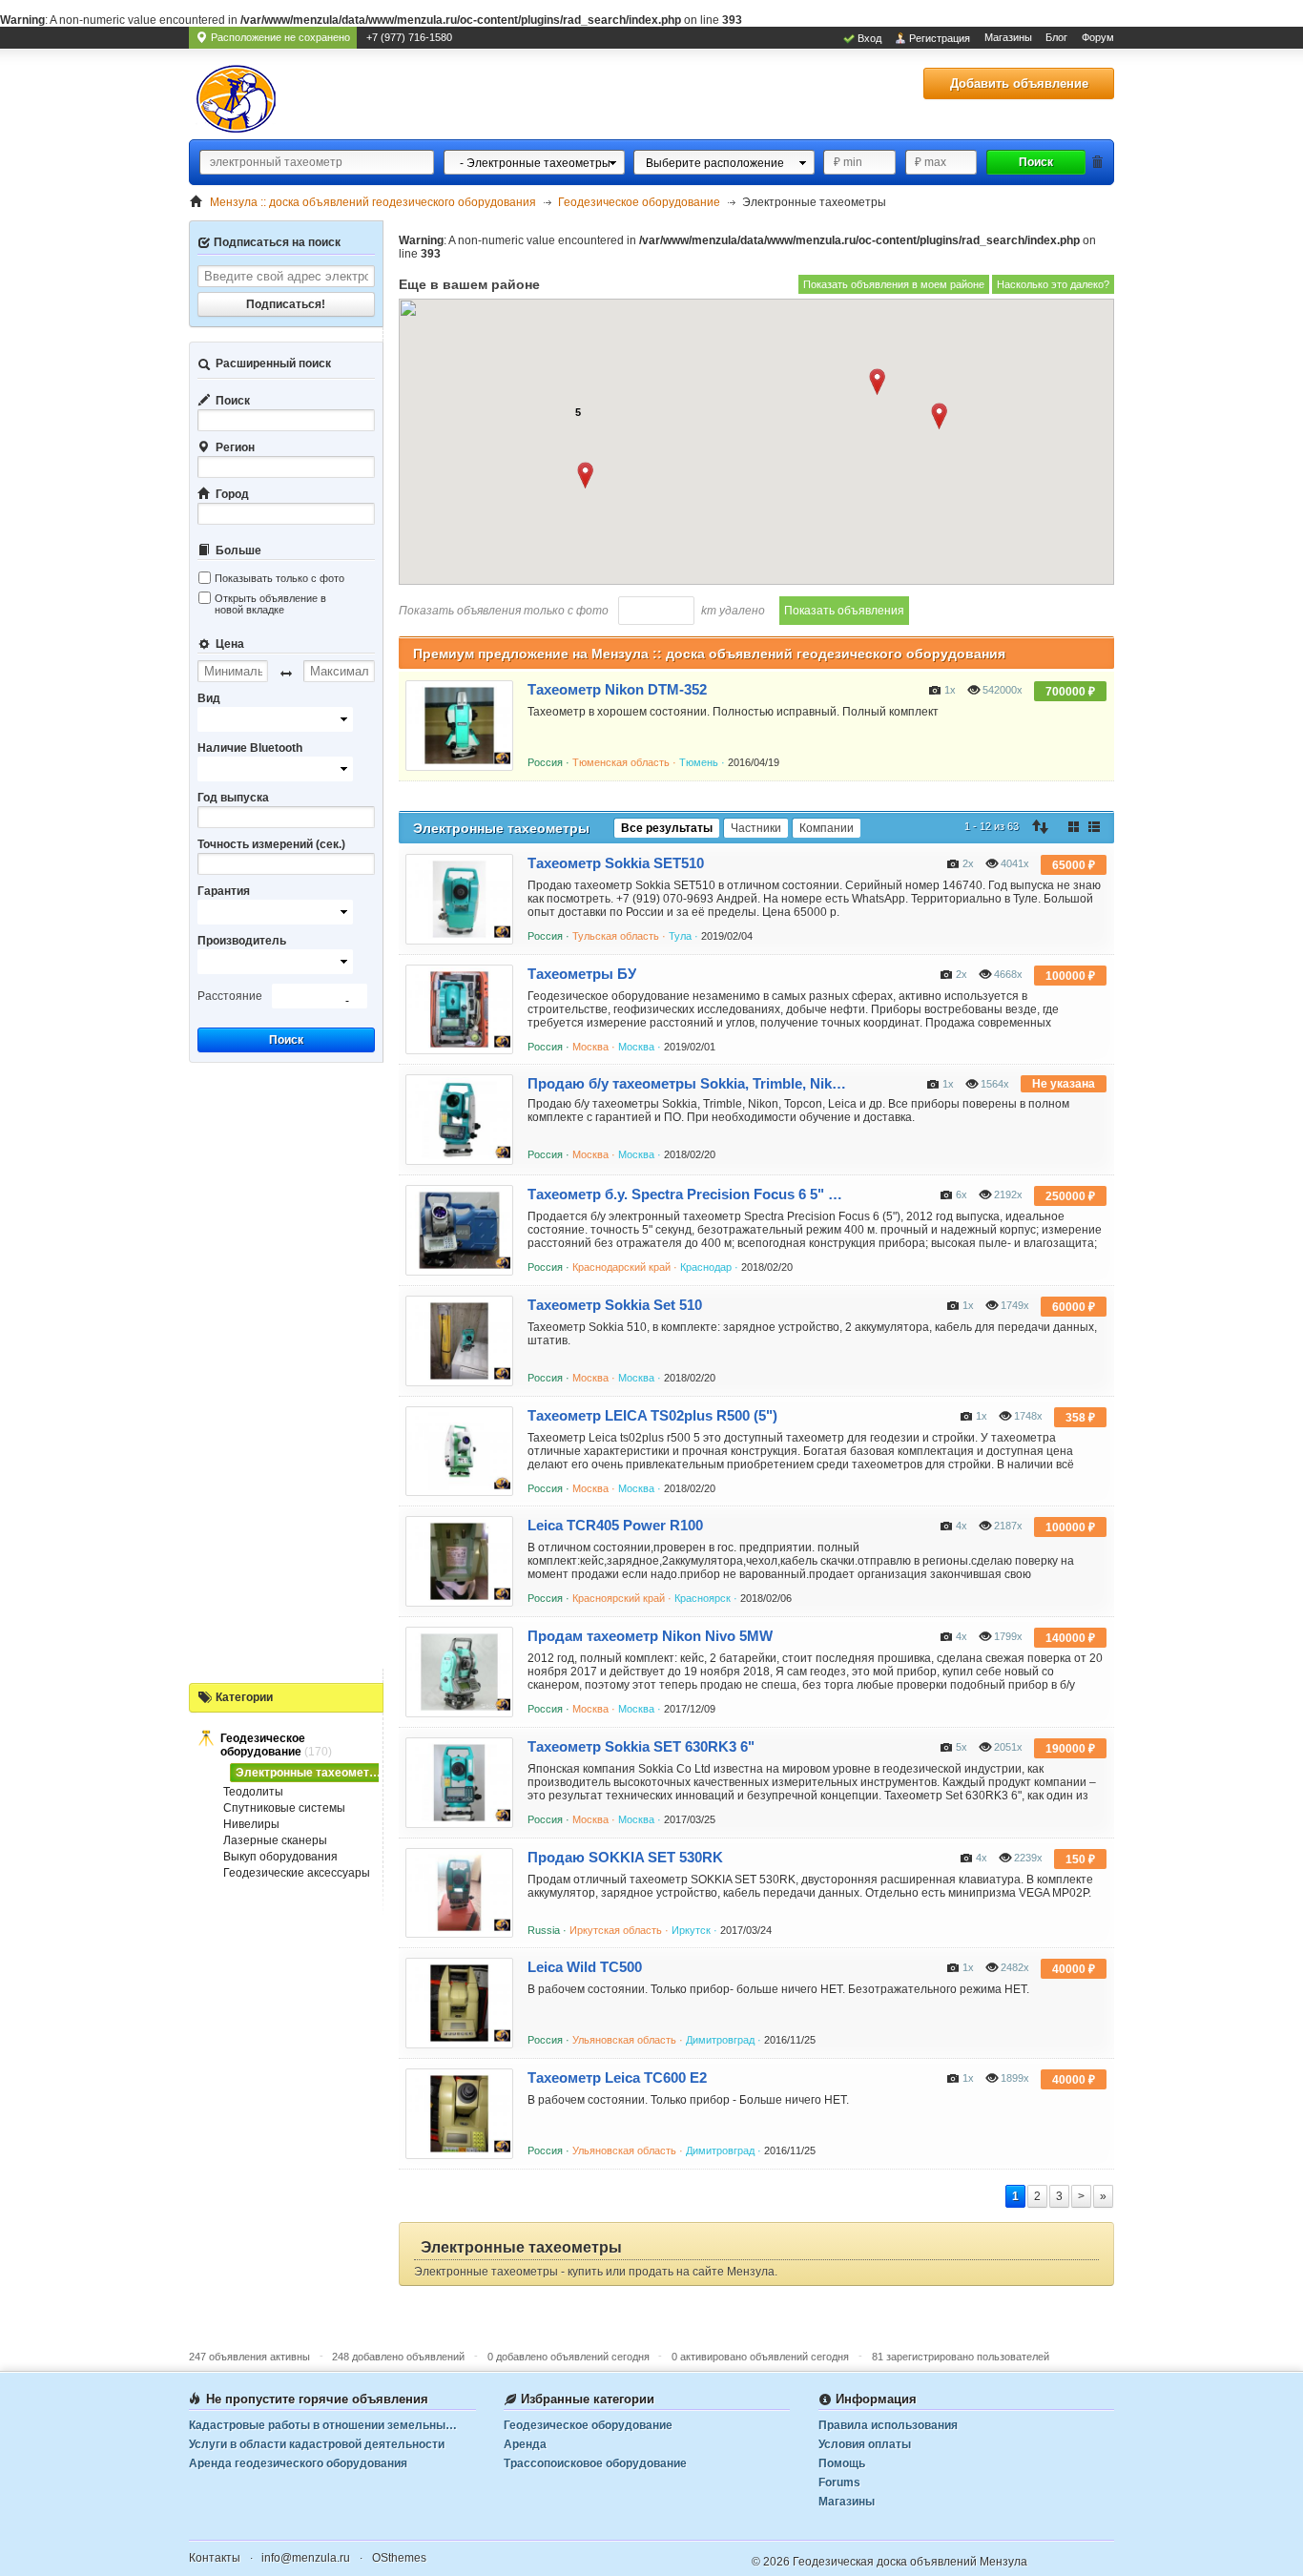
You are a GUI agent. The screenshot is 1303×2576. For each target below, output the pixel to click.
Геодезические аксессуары (297, 1873)
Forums (839, 2483)
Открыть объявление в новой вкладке (270, 604)
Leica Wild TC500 (585, 1967)
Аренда (525, 2444)
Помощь (842, 2463)
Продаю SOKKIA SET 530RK (625, 1857)
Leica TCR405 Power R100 (615, 1525)
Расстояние (230, 996)
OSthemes (399, 2558)
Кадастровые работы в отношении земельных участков (332, 2425)
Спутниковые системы (284, 1808)
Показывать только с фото (279, 578)
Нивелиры (251, 1824)
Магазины (1008, 37)
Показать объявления (844, 611)
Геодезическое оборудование (263, 1745)
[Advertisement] (286, 1368)
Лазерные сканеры (275, 1840)
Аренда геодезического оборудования (298, 2463)
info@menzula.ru (306, 2558)
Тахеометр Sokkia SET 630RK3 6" (641, 1746)
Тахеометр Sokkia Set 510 (615, 1305)
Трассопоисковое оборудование (595, 2463)
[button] (585, 475)
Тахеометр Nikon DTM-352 (617, 689)
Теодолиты (253, 1792)
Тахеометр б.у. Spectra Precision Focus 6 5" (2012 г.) (687, 1194)
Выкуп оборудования (280, 1857)
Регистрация (940, 38)
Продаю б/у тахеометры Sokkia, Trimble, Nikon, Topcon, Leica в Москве (687, 1083)
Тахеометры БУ (582, 974)
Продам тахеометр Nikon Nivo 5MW (650, 1636)
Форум (1098, 37)
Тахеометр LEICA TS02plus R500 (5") (652, 1415)
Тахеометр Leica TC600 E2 (617, 2077)
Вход (869, 38)
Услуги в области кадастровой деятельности (317, 2444)
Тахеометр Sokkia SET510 (616, 863)
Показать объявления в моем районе (894, 284)
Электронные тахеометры (310, 1773)
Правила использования (888, 2425)
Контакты (215, 2558)
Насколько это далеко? (1053, 284)
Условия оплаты (865, 2444)
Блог (1056, 37)
